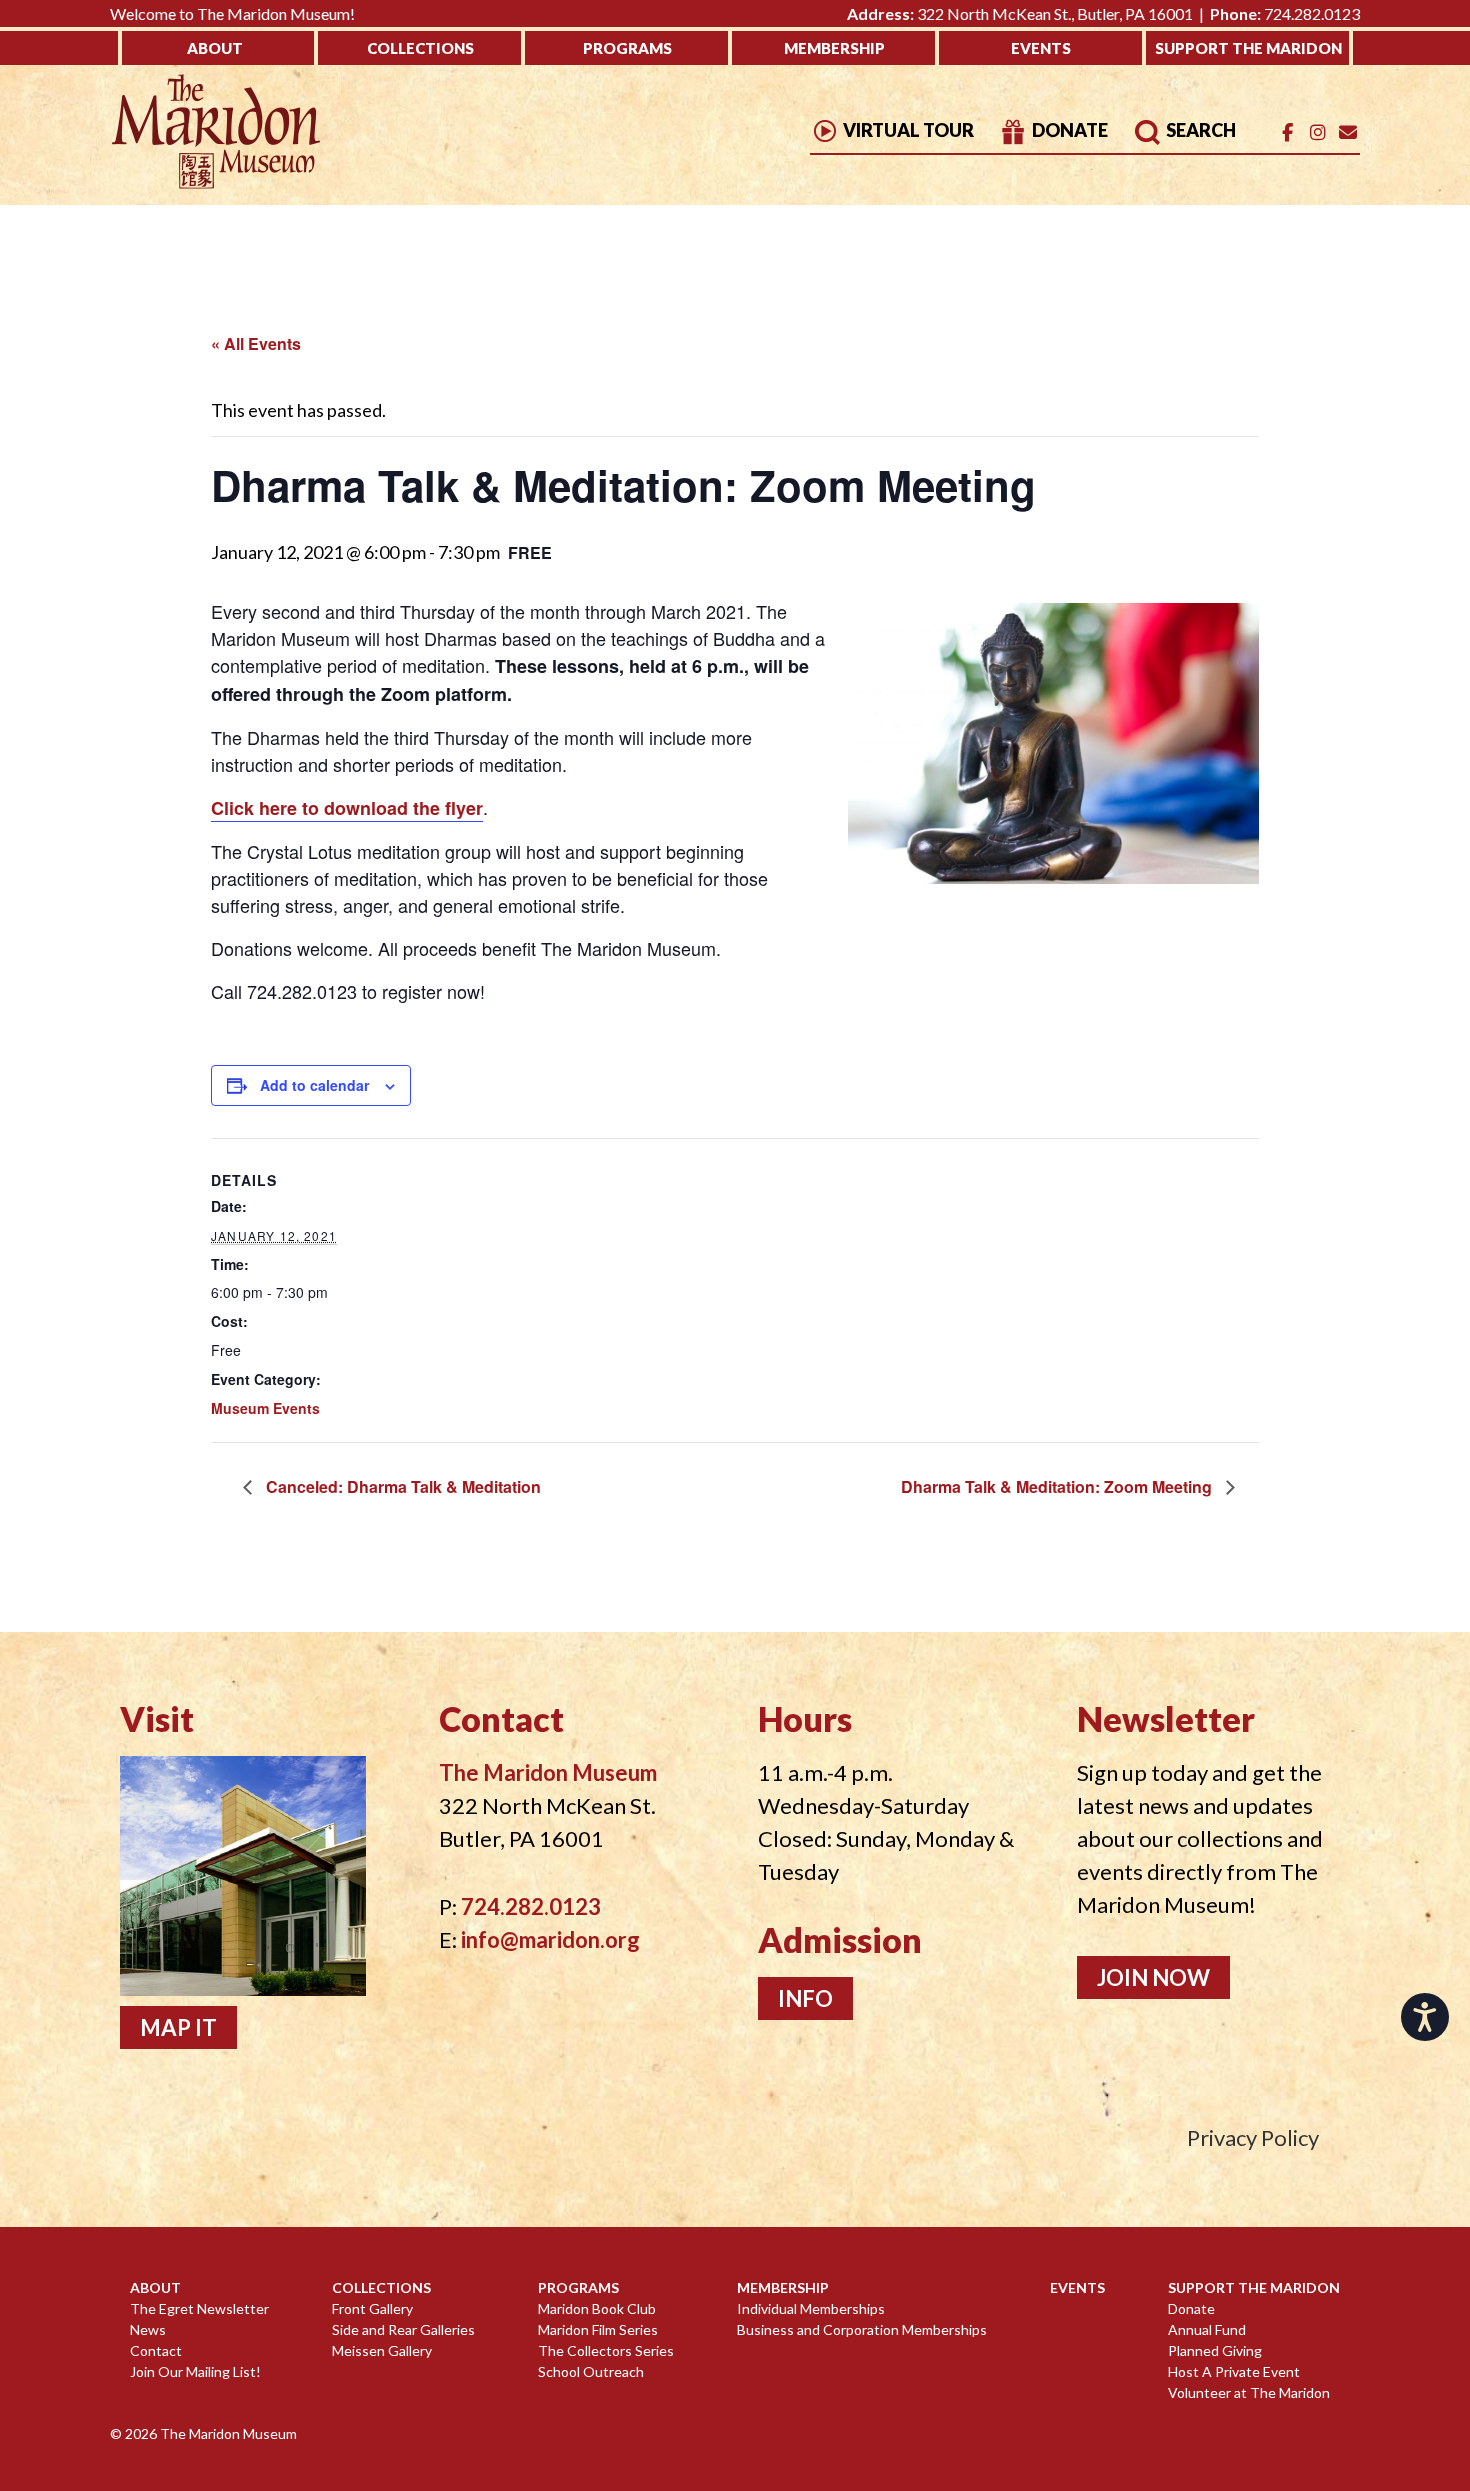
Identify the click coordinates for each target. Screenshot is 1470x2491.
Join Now (1153, 1977)
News (148, 2329)
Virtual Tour (907, 130)
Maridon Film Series (598, 2329)
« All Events (256, 343)
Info (805, 1998)
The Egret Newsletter (199, 2308)
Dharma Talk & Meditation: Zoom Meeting (1058, 1486)
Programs (627, 48)
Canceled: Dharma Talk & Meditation (401, 1486)
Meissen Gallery (382, 2350)
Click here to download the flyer (347, 808)
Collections (420, 48)
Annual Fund (1207, 2329)
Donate (1068, 130)
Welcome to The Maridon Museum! (232, 13)
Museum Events (265, 1408)
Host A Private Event (1234, 2371)
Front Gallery (372, 2308)
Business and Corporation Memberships (862, 2329)
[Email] (1347, 132)
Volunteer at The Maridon (1249, 2392)
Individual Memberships (811, 2308)
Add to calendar (314, 1085)
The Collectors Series (606, 2350)
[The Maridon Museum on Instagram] (1317, 132)
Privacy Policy (1253, 2137)
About (215, 48)
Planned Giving (1215, 2350)
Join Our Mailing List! (195, 2371)
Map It (178, 2027)
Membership (834, 48)
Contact (156, 2350)
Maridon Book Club (597, 2308)
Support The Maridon (1248, 48)
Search (1199, 130)
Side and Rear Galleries (403, 2329)
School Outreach (591, 2371)
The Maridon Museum (227, 2433)
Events (1041, 48)
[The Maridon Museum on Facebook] (1287, 132)
